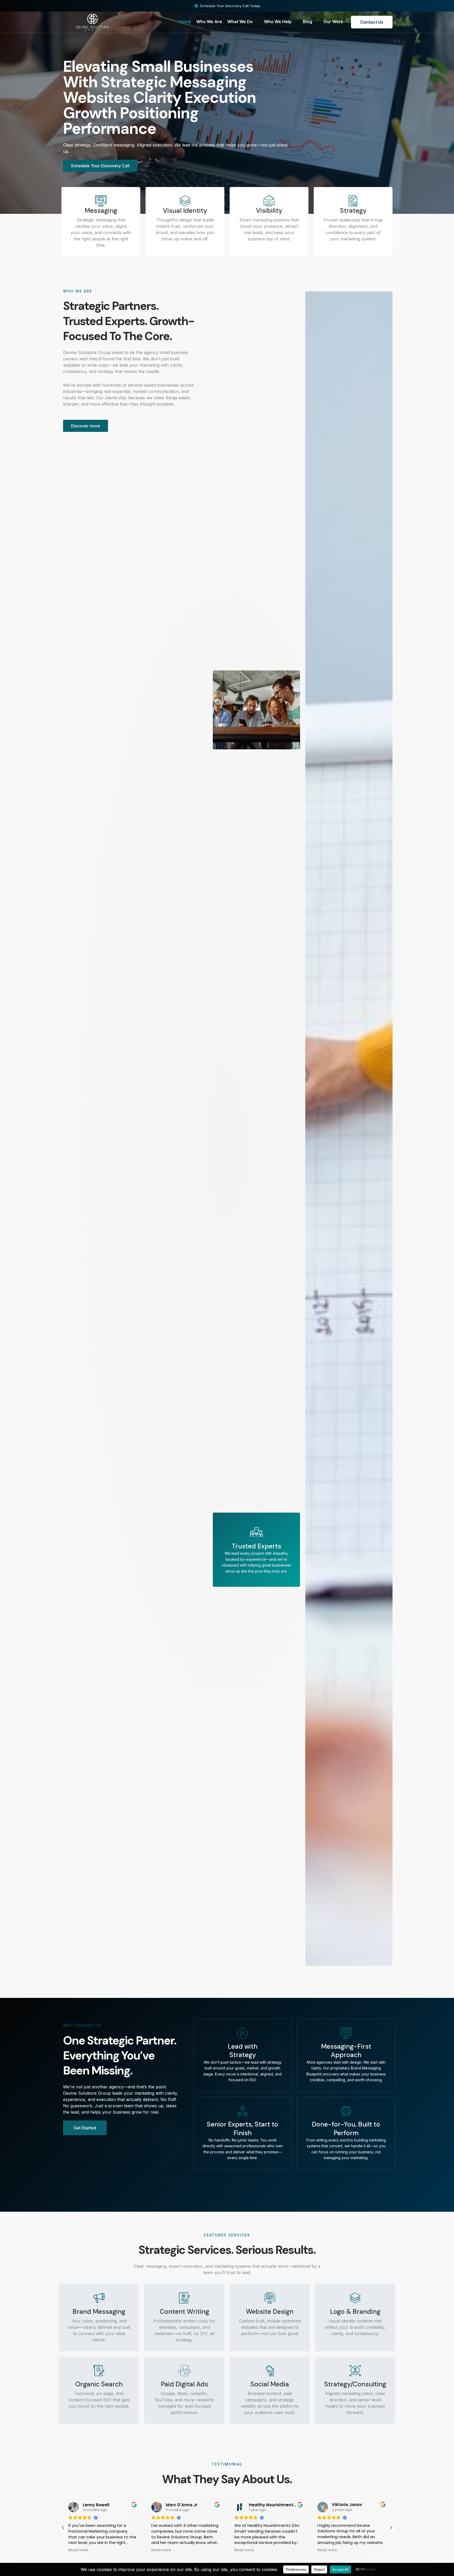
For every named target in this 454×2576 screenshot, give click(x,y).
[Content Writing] (184, 2298)
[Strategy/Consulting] (355, 2371)
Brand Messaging (99, 2312)
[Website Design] (270, 2298)
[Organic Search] (99, 2371)
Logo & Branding (355, 2312)
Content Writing (184, 2312)
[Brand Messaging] (99, 2298)
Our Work (333, 22)
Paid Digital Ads (184, 2384)
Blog (308, 22)
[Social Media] (270, 2371)
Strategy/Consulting (355, 2384)
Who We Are (209, 22)
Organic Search (99, 2384)
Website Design (270, 2312)
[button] (391, 2528)
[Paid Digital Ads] (184, 2371)
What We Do (240, 22)
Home (185, 22)
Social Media (270, 2384)
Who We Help (278, 22)
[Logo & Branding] (355, 2298)
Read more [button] (134, 2550)
